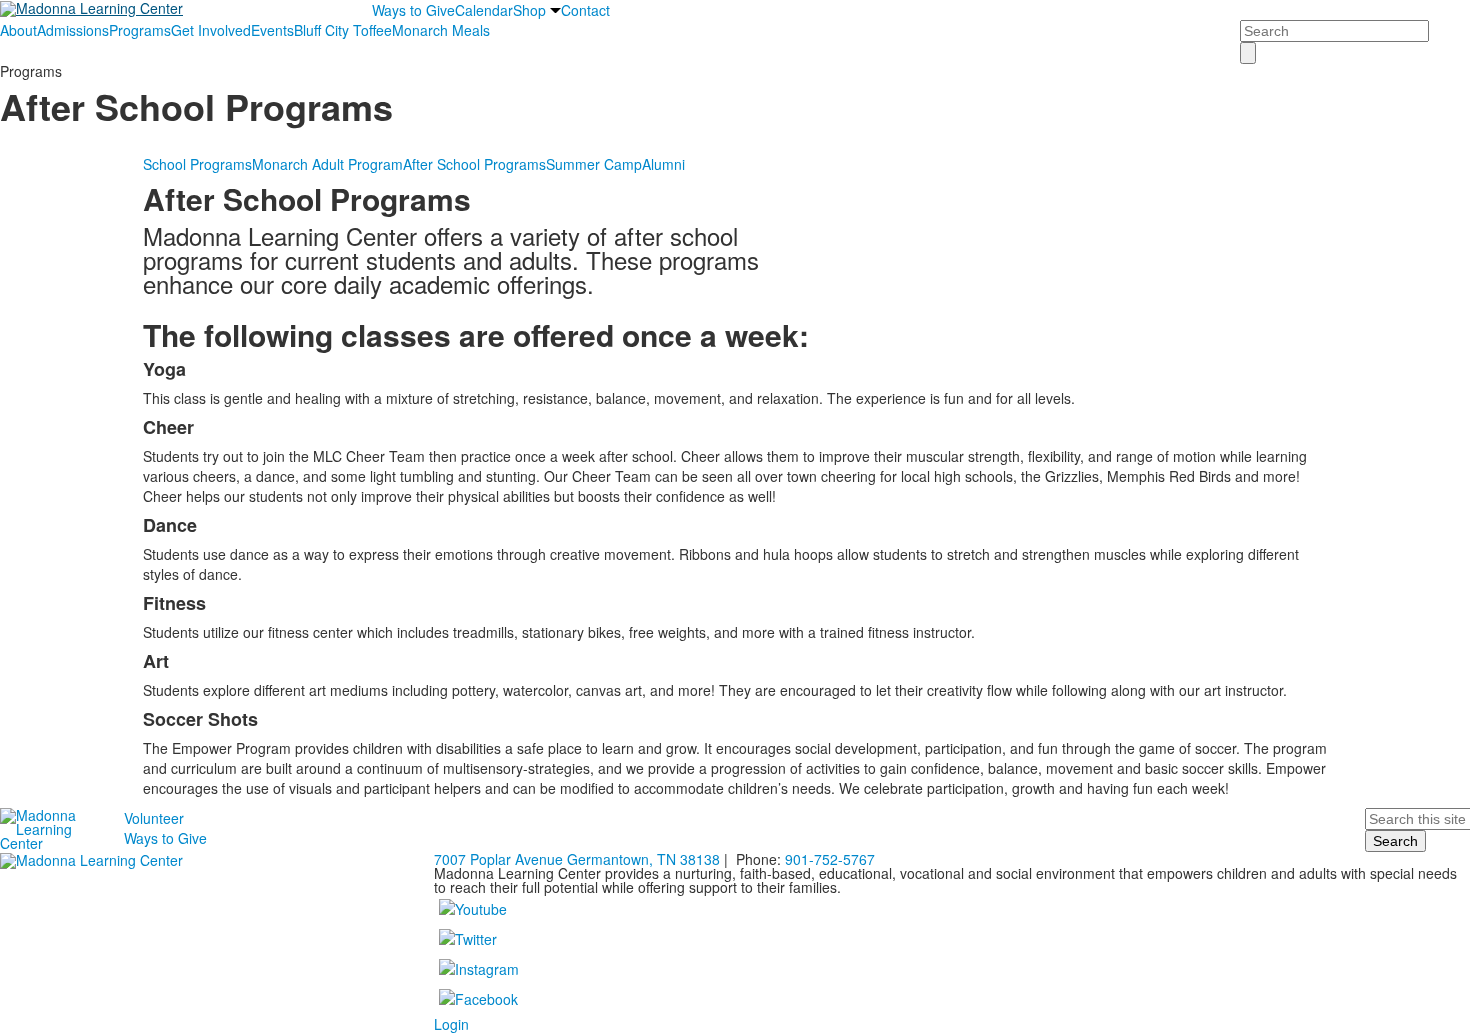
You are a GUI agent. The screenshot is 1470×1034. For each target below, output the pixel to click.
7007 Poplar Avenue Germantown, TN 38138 (577, 859)
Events (272, 30)
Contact (585, 10)
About (18, 30)
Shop (529, 10)
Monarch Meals (441, 30)
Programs (140, 30)
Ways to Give (413, 10)
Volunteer (154, 818)
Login (451, 1024)
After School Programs (474, 164)
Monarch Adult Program (327, 164)
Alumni (663, 164)
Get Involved (211, 30)
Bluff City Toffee (343, 30)
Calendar (484, 10)
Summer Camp (594, 164)
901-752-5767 (830, 859)
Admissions (73, 30)
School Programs (197, 164)
